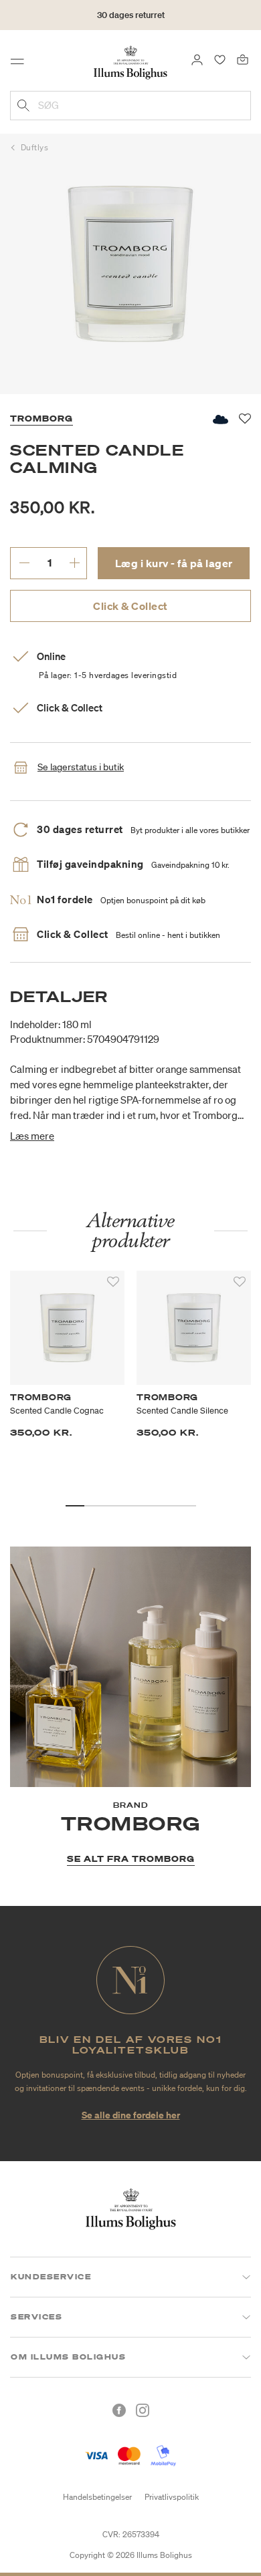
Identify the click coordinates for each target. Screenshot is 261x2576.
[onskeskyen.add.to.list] (220, 419)
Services (36, 2317)
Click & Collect (130, 606)
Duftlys (35, 147)
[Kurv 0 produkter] (243, 59)
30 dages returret (131, 15)
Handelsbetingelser (97, 2497)
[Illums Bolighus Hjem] (130, 61)
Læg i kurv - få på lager (174, 563)
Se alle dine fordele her (131, 2115)
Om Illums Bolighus (68, 2357)
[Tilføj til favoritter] (113, 1282)
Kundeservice (51, 2277)
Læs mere (32, 1136)
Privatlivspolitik (172, 2497)
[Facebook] (119, 2410)
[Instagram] (143, 2410)
